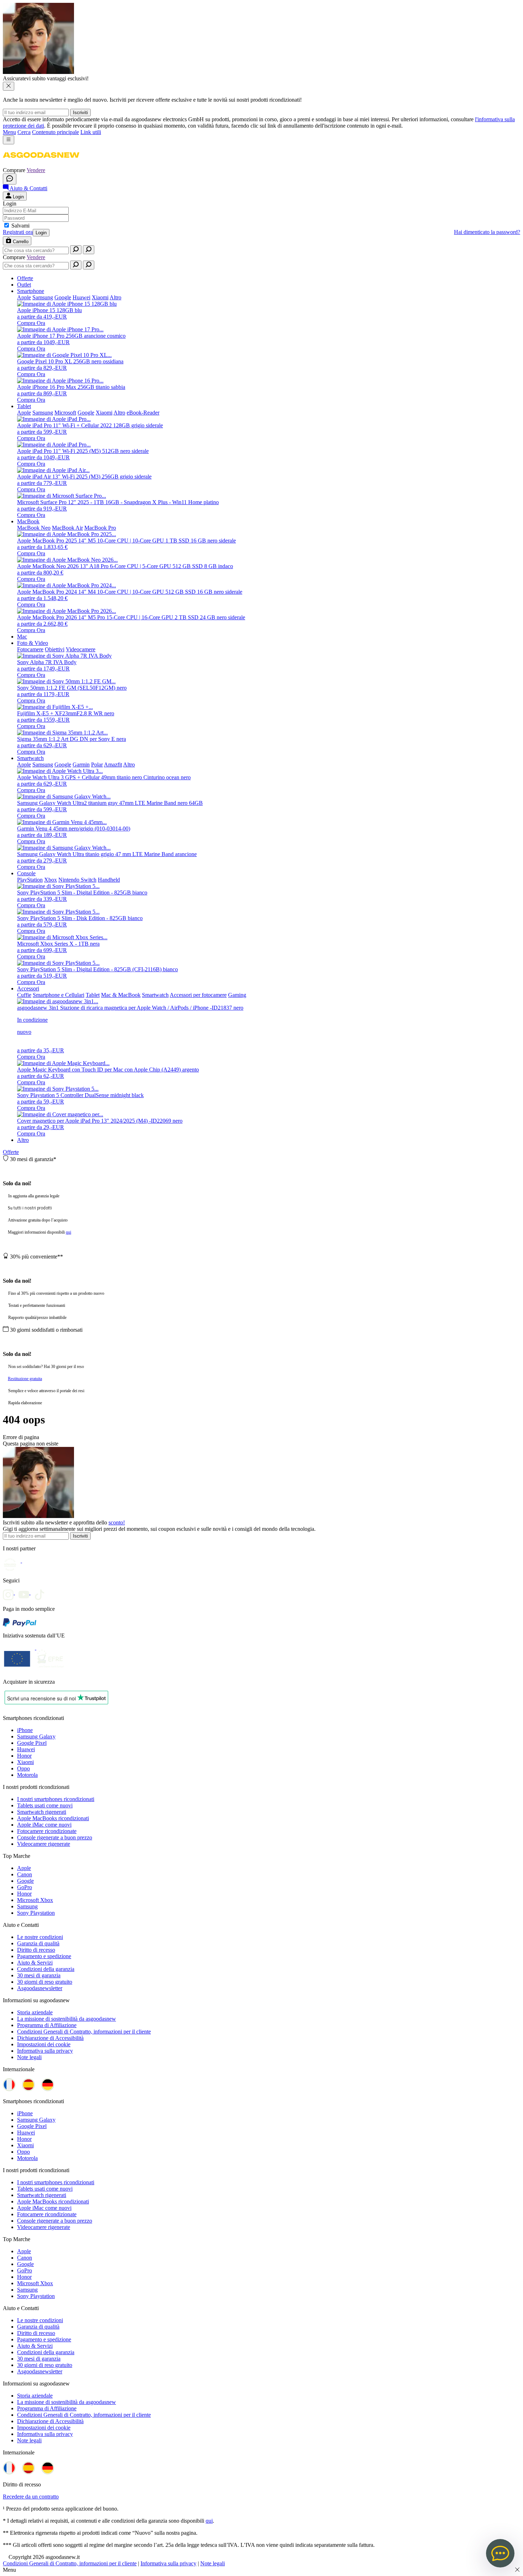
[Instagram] (11, 1592)
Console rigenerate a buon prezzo (55, 1837)
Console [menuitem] (26, 873)
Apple (24, 1868)
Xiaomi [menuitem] (100, 297)
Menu (9, 132)
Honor (24, 1756)
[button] (41, 164)
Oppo (23, 1768)
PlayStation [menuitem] (30, 880)
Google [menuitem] (63, 297)
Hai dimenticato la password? (487, 232)
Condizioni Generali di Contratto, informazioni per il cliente (84, 2032)
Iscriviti (80, 113)
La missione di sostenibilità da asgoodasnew (67, 2019)
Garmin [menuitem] (81, 765)
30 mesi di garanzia (39, 1975)
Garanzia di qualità (38, 1943)
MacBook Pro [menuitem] (100, 528)
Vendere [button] (36, 170)
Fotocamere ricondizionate (47, 1831)
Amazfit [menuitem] (113, 765)
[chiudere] (9, 86)
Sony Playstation (36, 1913)
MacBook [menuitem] (28, 521)
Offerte (11, 1152)
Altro (23, 1140)
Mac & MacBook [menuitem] (121, 995)
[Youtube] (26, 1592)
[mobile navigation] (9, 140)
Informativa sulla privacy (45, 2051)
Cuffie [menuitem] (24, 995)
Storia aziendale (35, 2012)
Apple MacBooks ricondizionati (53, 1818)
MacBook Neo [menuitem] (34, 528)
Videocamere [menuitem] (81, 649)
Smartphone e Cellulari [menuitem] (59, 995)
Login (41, 233)
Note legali (29, 2057)
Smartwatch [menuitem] (30, 758)
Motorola (27, 1775)
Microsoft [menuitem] (65, 413)
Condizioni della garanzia (46, 1969)
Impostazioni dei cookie (44, 2044)
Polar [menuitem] (97, 765)
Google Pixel (32, 1743)
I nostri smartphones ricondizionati (56, 1799)
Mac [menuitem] (22, 637)
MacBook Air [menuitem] (67, 528)
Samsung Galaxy (36, 1736)
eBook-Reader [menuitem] (143, 413)
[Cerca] (76, 250)
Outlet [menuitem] (24, 285)
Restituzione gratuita (25, 1379)
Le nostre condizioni (40, 1937)
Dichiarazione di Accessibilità (50, 2038)
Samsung (27, 1906)
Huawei (26, 1749)
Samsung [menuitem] (43, 297)
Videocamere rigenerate (44, 1844)
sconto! (117, 1522)
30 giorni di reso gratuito (45, 1982)
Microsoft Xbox (35, 1900)
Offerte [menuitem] (25, 278)
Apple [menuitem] (24, 297)
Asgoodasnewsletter (40, 1988)
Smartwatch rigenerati (42, 1812)
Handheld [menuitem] (109, 880)
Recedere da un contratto (31, 2497)
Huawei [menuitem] (81, 297)
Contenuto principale (56, 132)
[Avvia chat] (10, 179)
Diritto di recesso (36, 1950)
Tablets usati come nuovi (45, 1805)
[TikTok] (41, 1592)
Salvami (20, 226)
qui (68, 1232)
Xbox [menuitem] (51, 880)
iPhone (25, 1730)
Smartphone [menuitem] (31, 291)
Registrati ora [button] (18, 232)
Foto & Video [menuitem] (33, 643)
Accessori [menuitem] (28, 988)
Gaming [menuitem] (237, 995)
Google (25, 1881)
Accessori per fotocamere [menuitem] (198, 995)
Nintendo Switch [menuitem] (77, 880)
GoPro (25, 1887)
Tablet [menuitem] (24, 406)
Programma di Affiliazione (47, 2025)
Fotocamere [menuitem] (30, 649)
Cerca (24, 132)
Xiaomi (25, 1762)
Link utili (91, 132)
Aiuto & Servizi (35, 1963)
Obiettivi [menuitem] (55, 649)
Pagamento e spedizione (44, 1956)
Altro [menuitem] (115, 297)
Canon (25, 1874)
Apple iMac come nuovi (44, 1825)
